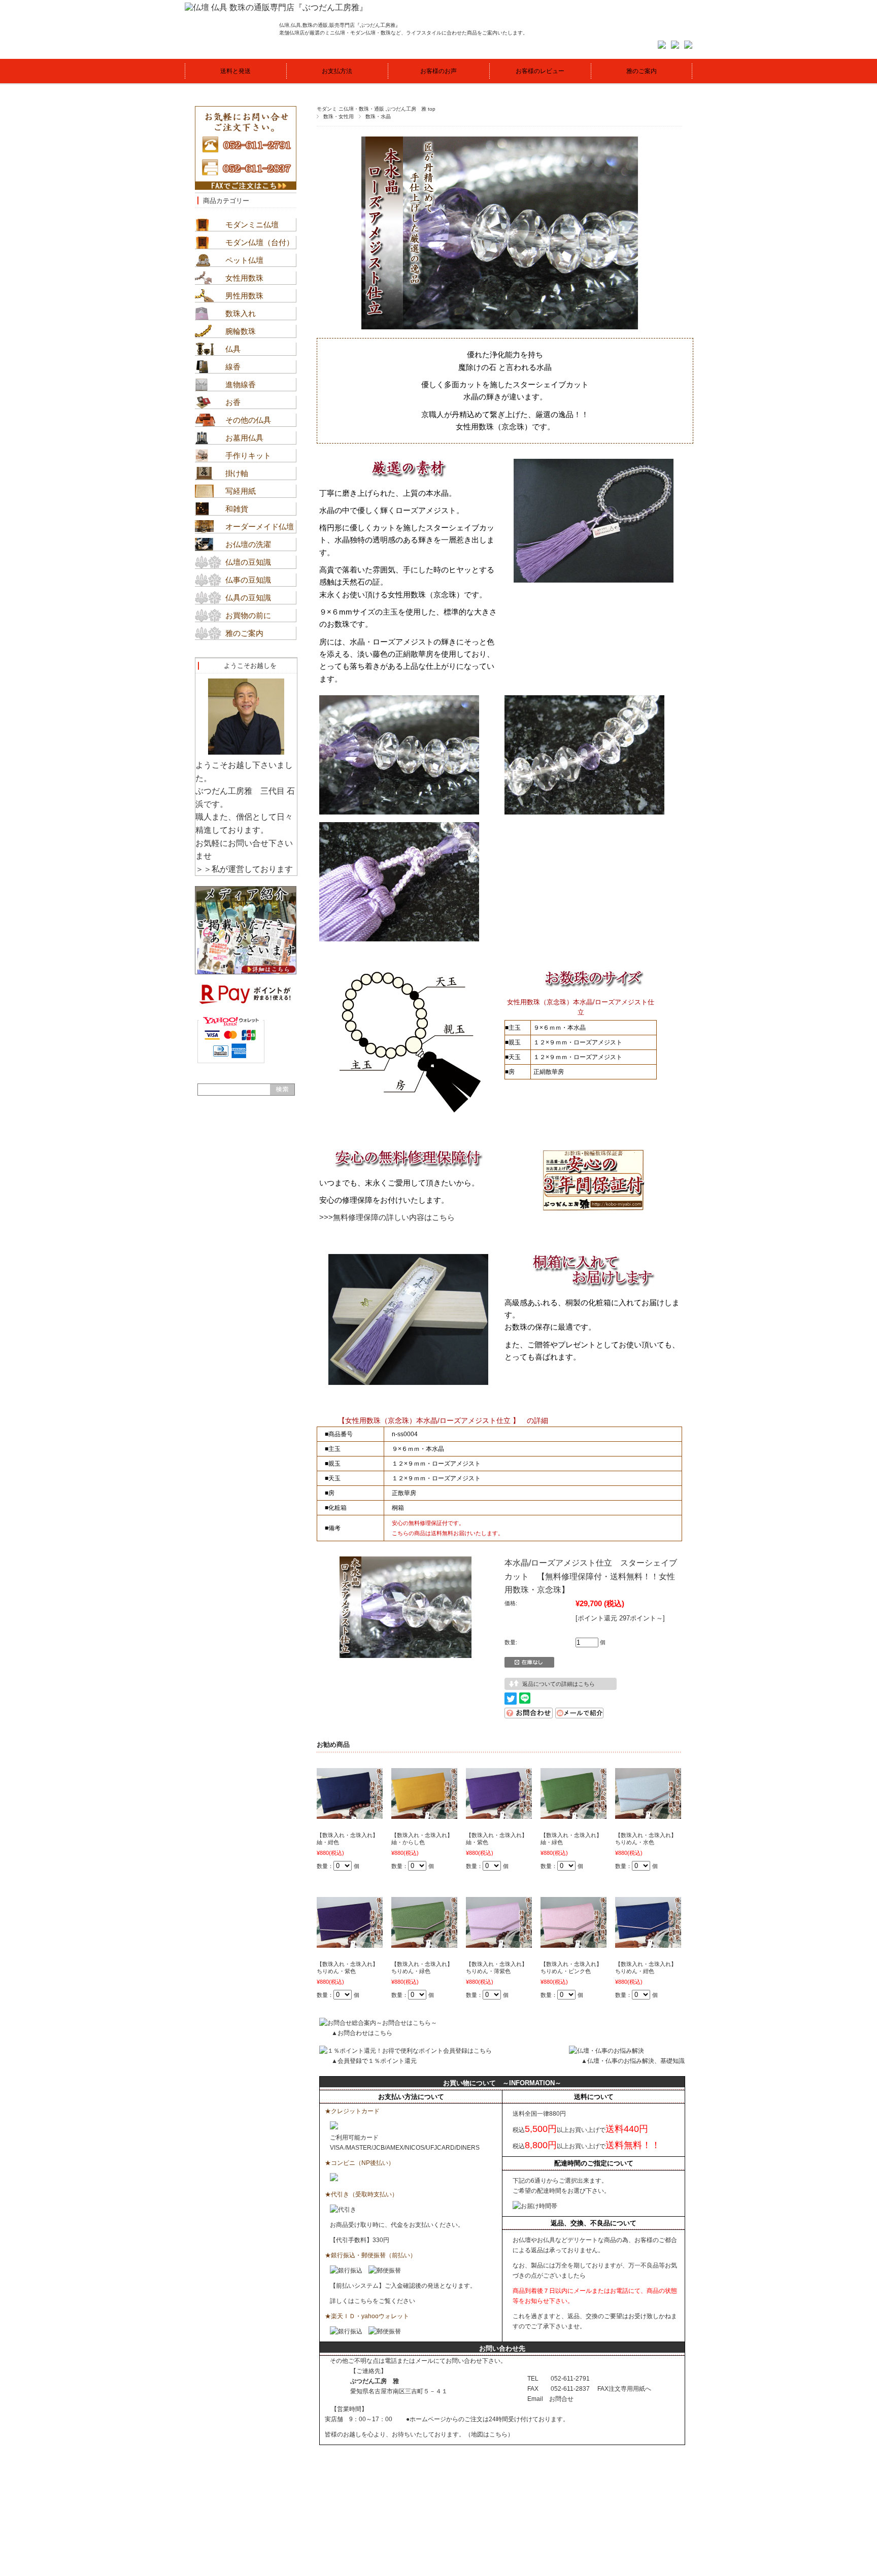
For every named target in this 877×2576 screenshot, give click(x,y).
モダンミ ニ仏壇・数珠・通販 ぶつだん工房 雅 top (376, 109)
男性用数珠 (244, 296)
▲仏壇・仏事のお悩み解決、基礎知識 (633, 2061)
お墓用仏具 (244, 438)
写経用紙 (241, 491)
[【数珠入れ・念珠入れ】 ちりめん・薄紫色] (499, 1943)
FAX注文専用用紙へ (624, 2389)
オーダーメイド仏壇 (260, 527)
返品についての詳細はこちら (559, 1684)
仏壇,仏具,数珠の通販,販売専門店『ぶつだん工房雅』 (340, 25)
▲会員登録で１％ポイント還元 (374, 2061)
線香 (233, 367)
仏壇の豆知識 (248, 562)
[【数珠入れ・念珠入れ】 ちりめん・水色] (648, 1814)
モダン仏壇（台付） (260, 242)
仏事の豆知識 (248, 580)
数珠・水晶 (378, 116)
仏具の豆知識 (248, 598)
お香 (233, 402)
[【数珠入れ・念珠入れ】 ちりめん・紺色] (648, 1943)
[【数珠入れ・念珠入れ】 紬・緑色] (574, 1814)
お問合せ (561, 2399)
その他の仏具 (248, 420)
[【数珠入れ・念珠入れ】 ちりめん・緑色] (424, 1943)
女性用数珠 (244, 278)
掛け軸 (237, 473)
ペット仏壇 (244, 260)
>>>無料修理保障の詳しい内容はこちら (387, 1217)
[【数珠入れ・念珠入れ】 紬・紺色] (350, 1814)
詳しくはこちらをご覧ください (373, 2301)
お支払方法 (337, 71)
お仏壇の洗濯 (248, 544)
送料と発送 (235, 71)
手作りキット (248, 455)
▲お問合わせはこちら (362, 2033)
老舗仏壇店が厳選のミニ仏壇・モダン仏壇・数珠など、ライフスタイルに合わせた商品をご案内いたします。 (403, 33)
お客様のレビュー (540, 71)
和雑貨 (237, 509)
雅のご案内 (642, 71)
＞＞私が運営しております (244, 869)
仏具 (233, 349)
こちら (498, 2434)
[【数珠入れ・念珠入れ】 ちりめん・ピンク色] (574, 1943)
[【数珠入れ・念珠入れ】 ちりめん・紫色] (350, 1943)
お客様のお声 (438, 71)
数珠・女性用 (339, 116)
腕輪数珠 (241, 331)
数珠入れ (241, 313)
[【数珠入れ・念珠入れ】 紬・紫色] (499, 1814)
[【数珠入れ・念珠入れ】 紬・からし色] (424, 1814)
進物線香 (241, 384)
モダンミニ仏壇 (252, 225)
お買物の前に (248, 615)
